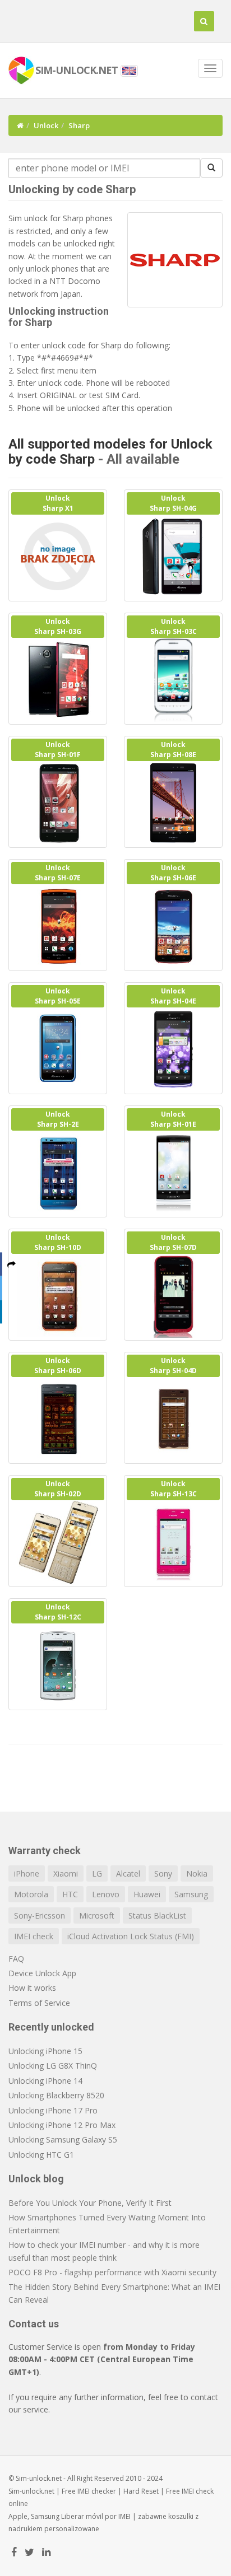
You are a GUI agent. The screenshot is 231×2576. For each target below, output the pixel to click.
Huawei (147, 1894)
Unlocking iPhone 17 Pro (53, 2110)
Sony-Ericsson (40, 1915)
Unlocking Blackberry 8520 (56, 2095)
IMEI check (34, 1936)
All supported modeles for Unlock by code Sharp (110, 451)
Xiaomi (66, 1873)
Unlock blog (36, 2179)
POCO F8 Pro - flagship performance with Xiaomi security (112, 2272)
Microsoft (97, 1915)
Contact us (34, 2324)
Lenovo (106, 1894)
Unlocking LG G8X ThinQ (53, 2066)
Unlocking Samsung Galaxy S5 (63, 2139)
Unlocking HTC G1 (41, 2155)
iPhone (27, 1873)
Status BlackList (157, 1915)
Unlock (46, 125)
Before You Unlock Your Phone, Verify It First (90, 2203)
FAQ (16, 1959)
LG (97, 1873)
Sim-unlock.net (31, 2491)
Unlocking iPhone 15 (45, 2051)
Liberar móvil (82, 2516)
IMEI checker (97, 2491)
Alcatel (128, 1873)
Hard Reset (141, 2491)
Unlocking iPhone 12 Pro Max (62, 2125)
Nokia (197, 1873)
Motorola (31, 1894)
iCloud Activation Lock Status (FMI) (131, 1936)
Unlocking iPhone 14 (45, 2081)
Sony (163, 1873)
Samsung (191, 1894)
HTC (70, 1894)
